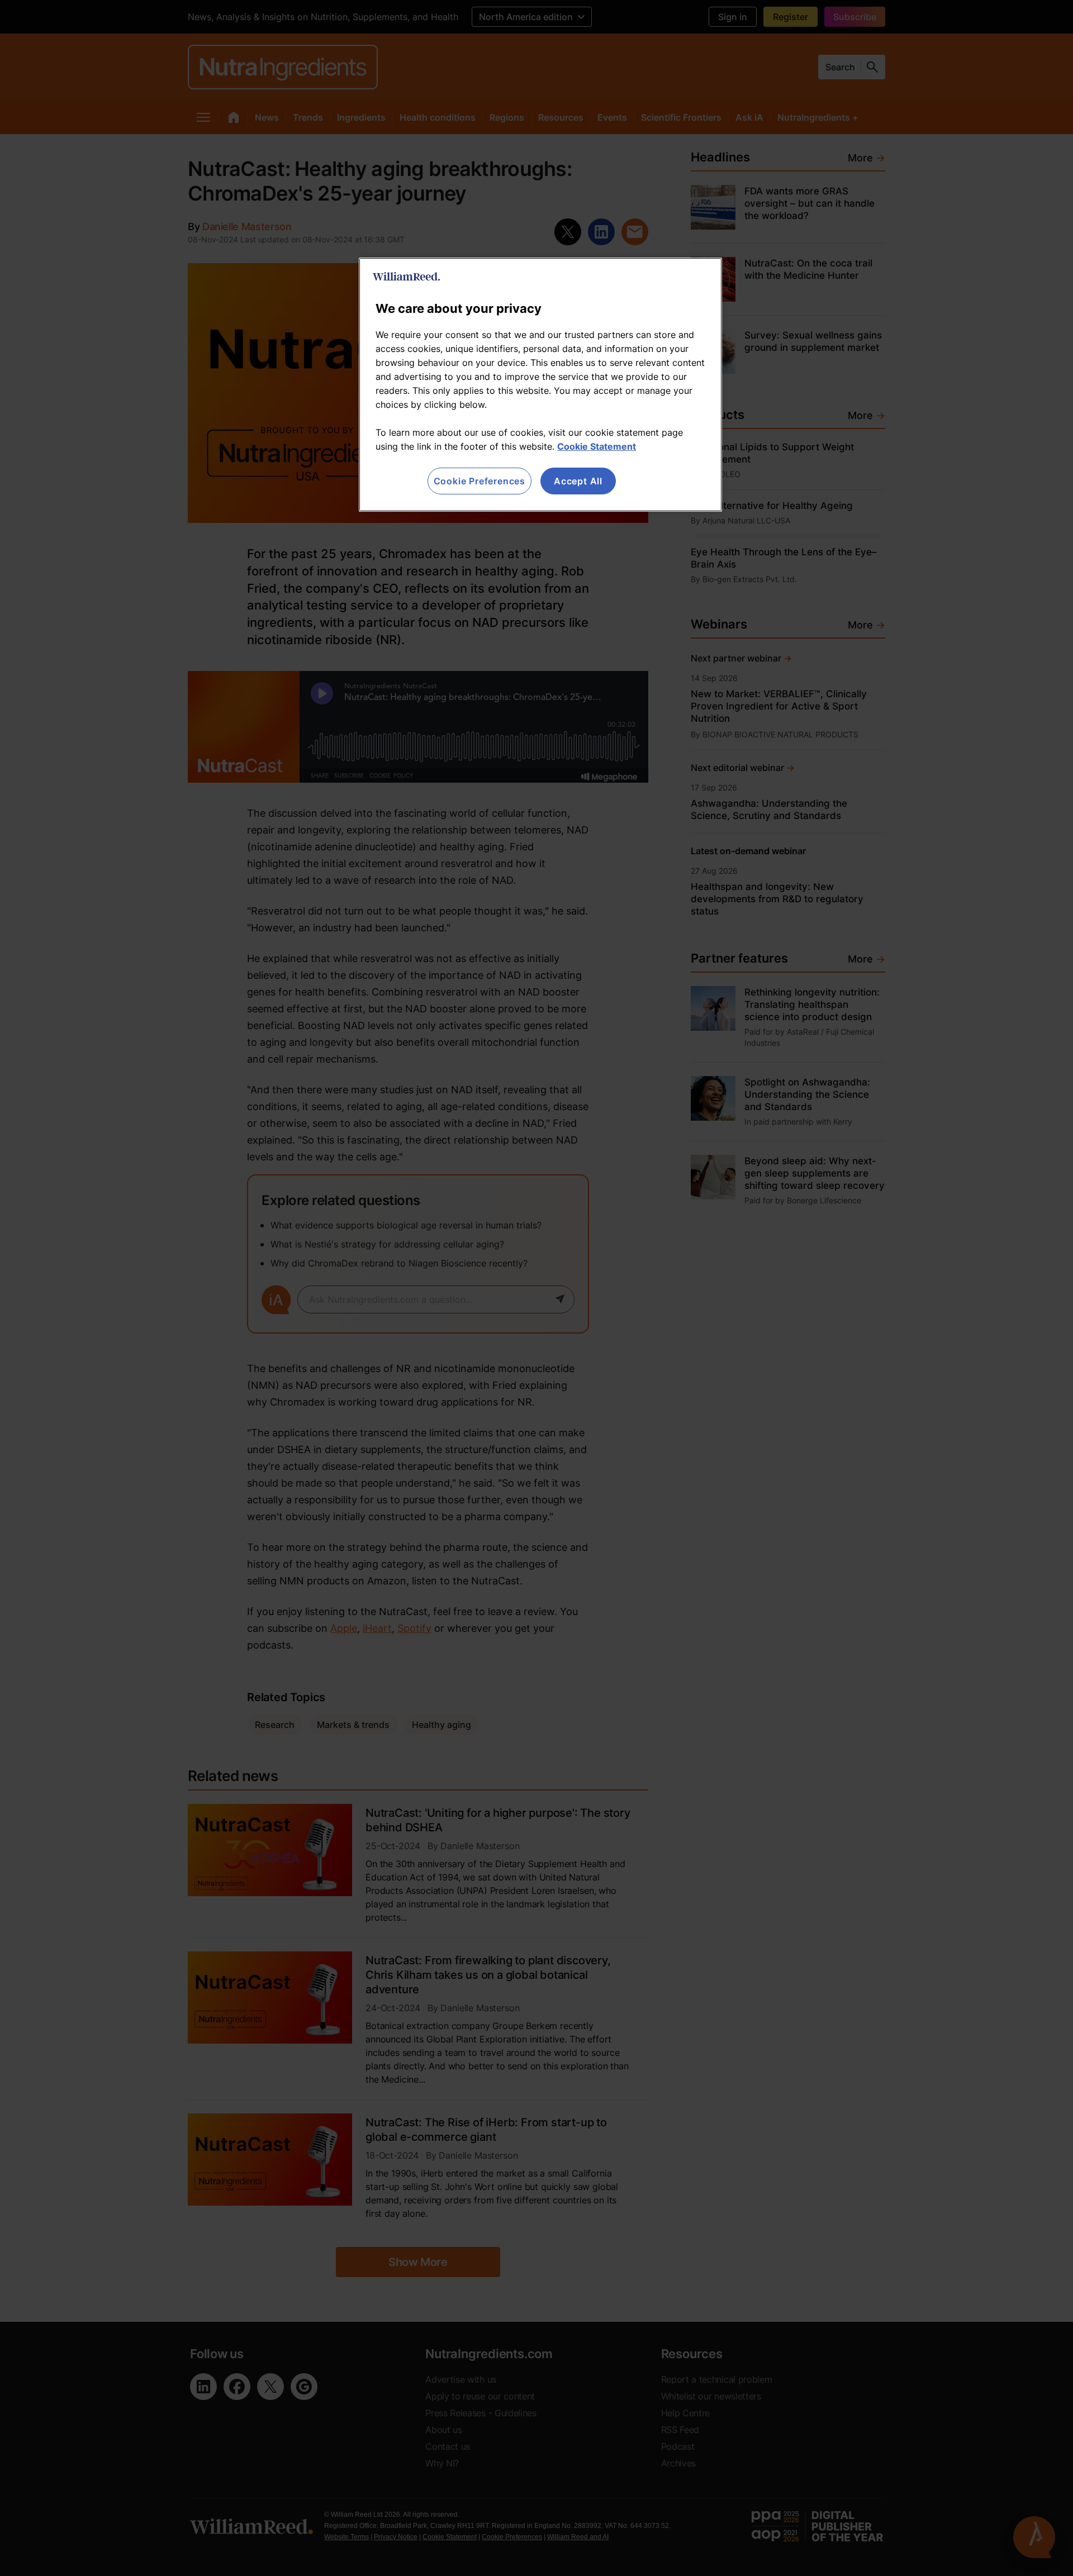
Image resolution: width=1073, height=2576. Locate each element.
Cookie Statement (597, 446)
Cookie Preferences (479, 481)
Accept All (578, 481)
